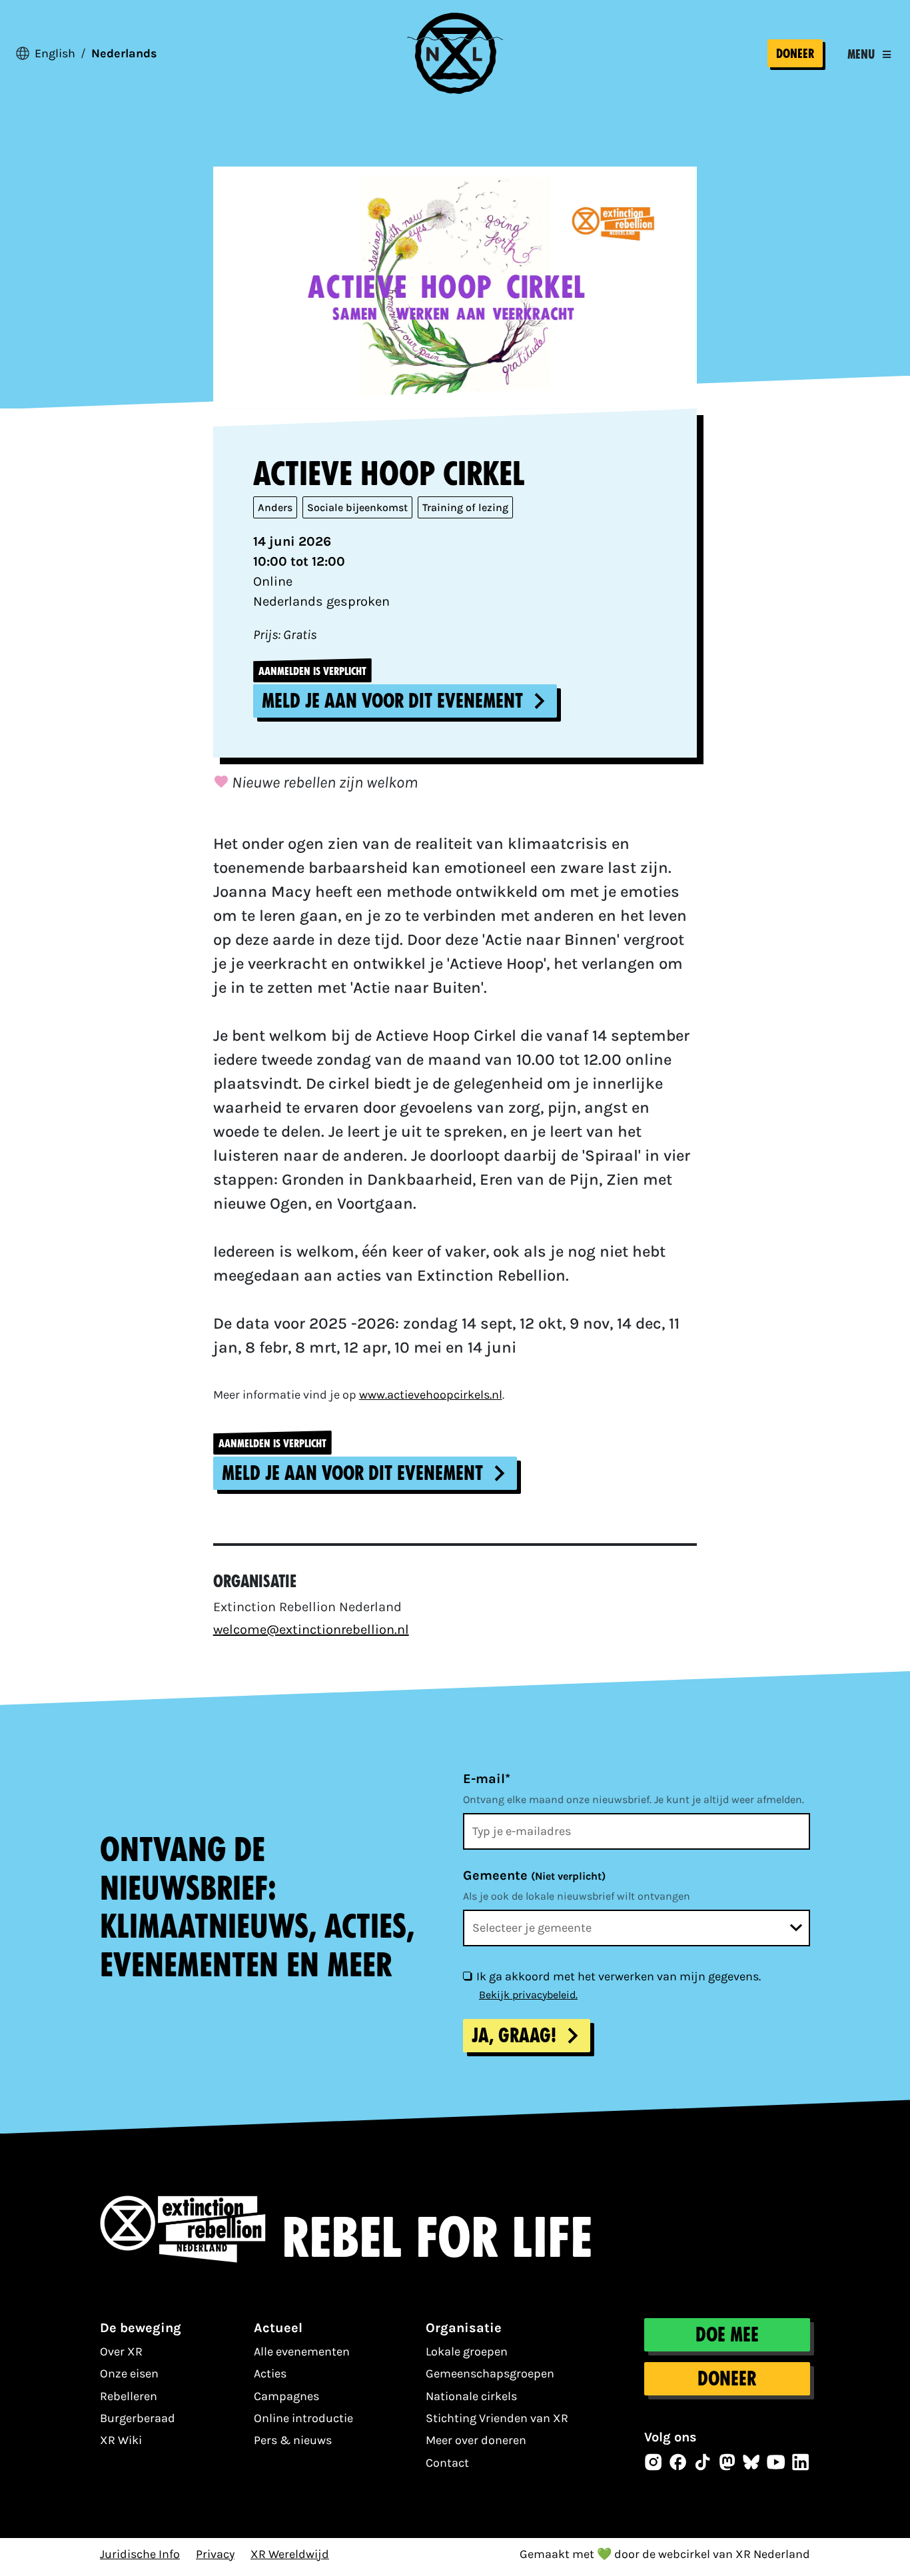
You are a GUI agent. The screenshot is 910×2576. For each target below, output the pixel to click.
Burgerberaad (138, 2418)
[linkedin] (801, 2462)
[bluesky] (751, 2462)
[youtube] (776, 2462)
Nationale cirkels (471, 2396)
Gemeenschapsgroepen (490, 2373)
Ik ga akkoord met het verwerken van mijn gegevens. (619, 1976)
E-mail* (487, 1779)
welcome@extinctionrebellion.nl (311, 1629)
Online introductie (303, 2418)
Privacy (215, 2554)
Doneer (795, 54)
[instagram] (654, 2462)
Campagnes (286, 2396)
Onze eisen (129, 2373)
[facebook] (678, 2462)
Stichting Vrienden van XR (497, 2418)
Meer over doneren (476, 2440)
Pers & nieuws (293, 2440)
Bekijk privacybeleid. (528, 1995)
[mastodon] (727, 2462)
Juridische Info (140, 2554)
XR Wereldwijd (290, 2554)
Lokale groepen (467, 2351)
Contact (447, 2463)
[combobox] (637, 1928)
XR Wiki (121, 2440)
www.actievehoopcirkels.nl (431, 1395)
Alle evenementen (302, 2351)
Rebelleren (129, 2396)
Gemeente (534, 1875)
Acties (270, 2373)
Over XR (121, 2351)
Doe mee (727, 2335)
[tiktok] (703, 2462)
